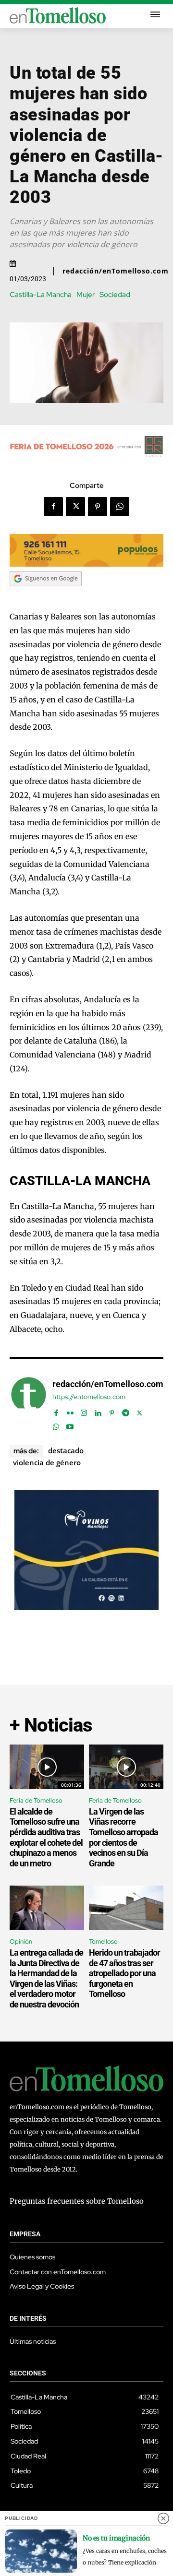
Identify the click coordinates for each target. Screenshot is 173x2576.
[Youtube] (70, 1425)
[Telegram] (126, 1411)
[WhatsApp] (120, 507)
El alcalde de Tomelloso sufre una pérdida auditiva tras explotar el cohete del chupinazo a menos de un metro (46, 1837)
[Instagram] (84, 1411)
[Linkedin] (98, 1411)
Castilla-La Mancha (41, 295)
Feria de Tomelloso (36, 1800)
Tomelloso (103, 1941)
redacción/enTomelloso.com (116, 271)
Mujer (86, 295)
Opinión (21, 1941)
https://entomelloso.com (89, 1397)
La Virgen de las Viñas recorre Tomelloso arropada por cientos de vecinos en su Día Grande (124, 1837)
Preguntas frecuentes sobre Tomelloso (77, 2201)
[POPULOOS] (86, 564)
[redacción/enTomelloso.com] (29, 1404)
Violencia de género (47, 1462)
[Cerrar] (163, 2518)
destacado (66, 1450)
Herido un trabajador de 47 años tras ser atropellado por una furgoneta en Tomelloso (124, 1973)
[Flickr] (70, 1411)
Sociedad (115, 295)
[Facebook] (53, 507)
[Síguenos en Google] (46, 595)
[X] (75, 507)
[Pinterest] (98, 507)
